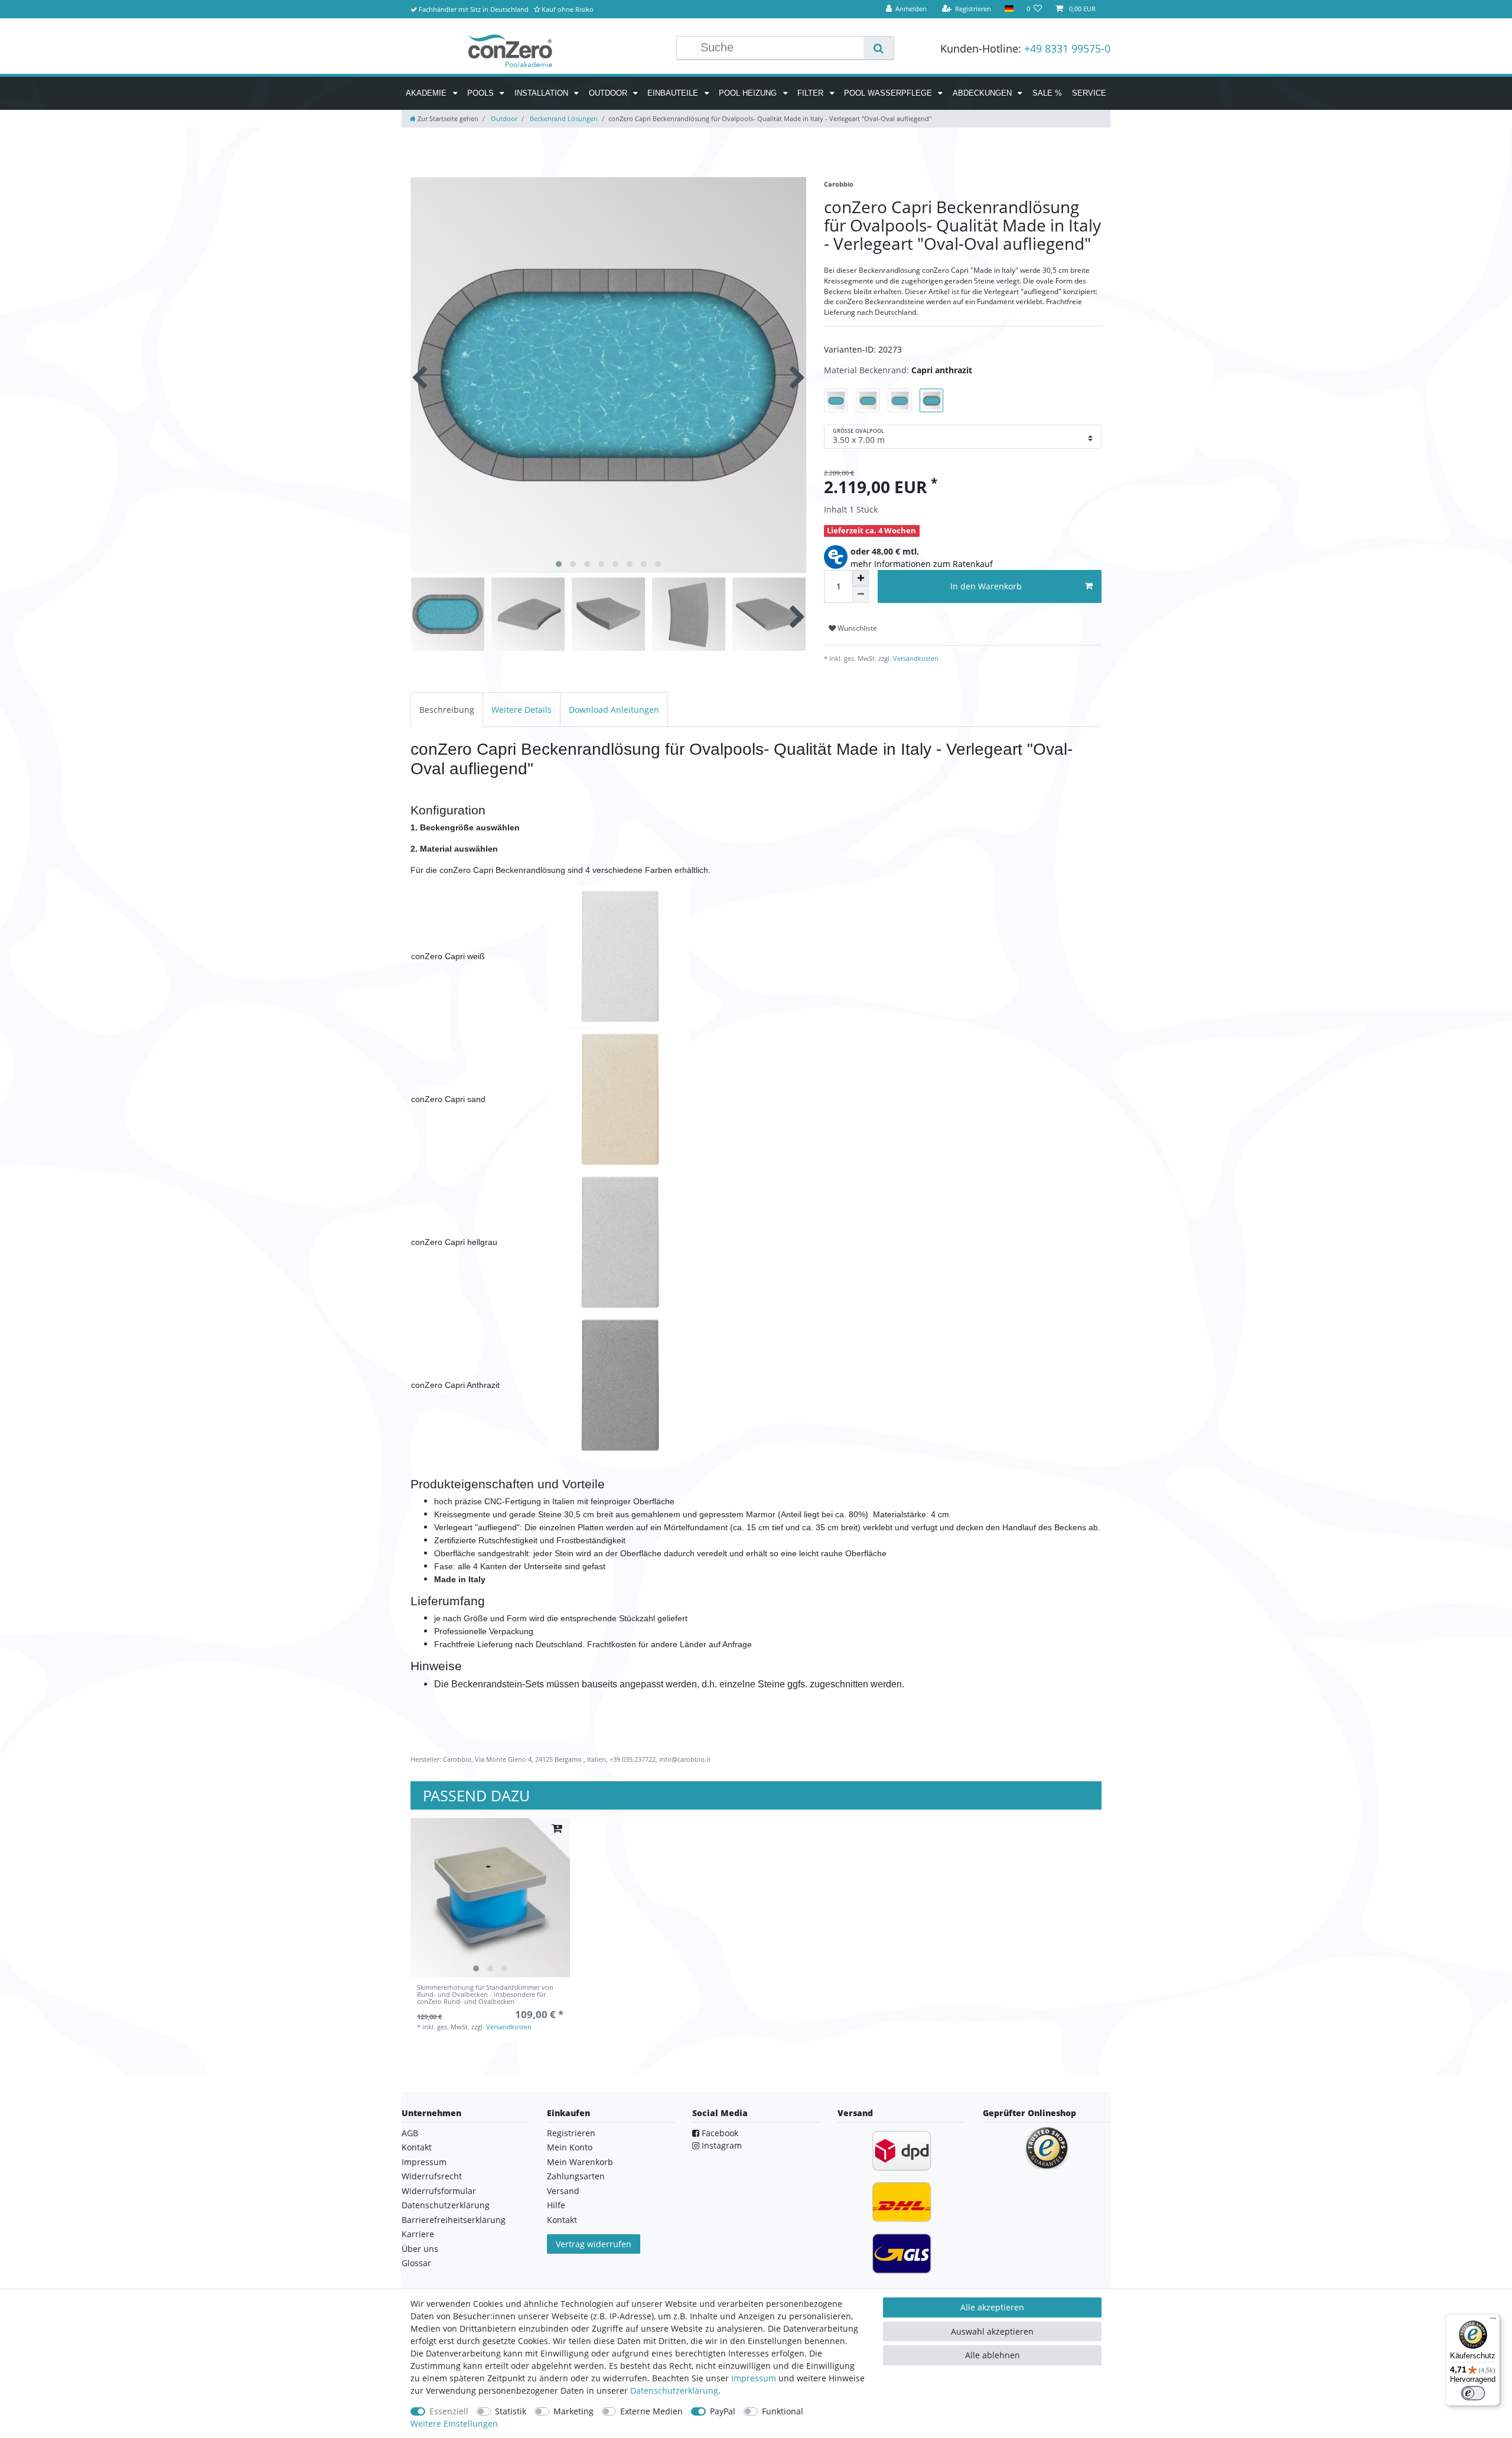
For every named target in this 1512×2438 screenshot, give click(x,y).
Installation (542, 93)
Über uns (420, 2249)
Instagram (721, 2145)
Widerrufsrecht (432, 2176)
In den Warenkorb (986, 586)
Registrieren (571, 2133)
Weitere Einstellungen (454, 2424)
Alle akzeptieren (992, 2307)
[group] (490, 1898)
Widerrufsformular (439, 2191)
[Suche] (879, 48)
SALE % (1047, 93)
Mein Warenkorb (580, 2162)
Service (1089, 93)
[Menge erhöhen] (861, 578)
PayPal (723, 2411)
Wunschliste (856, 628)
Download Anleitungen (614, 710)
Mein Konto (570, 2147)
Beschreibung (447, 710)
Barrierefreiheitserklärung (454, 2220)
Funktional (783, 2411)
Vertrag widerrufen (594, 2244)
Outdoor (609, 93)
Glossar (416, 2263)
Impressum (424, 2162)
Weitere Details (522, 710)
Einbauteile (674, 93)
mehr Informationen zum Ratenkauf (922, 564)
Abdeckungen (983, 93)
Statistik (511, 2411)
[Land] (1008, 9)
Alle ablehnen (993, 2355)
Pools (482, 93)
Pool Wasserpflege (889, 93)
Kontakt (417, 2147)
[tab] (447, 710)
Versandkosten (915, 658)
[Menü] (1493, 2321)
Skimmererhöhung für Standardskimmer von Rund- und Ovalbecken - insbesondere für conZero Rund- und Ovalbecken (485, 1995)
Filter (812, 93)
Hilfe (556, 2205)
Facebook (719, 2133)
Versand (563, 2191)
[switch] (1473, 2393)
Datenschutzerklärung (446, 2205)
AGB (410, 2133)
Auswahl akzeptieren (992, 2331)
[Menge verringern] (861, 595)
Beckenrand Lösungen (563, 118)
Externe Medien (651, 2411)
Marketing (573, 2411)
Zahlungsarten (576, 2176)
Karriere (418, 2234)
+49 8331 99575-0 (1067, 48)
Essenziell (449, 2411)
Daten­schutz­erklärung (674, 2390)
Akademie (427, 93)
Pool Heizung (749, 93)
